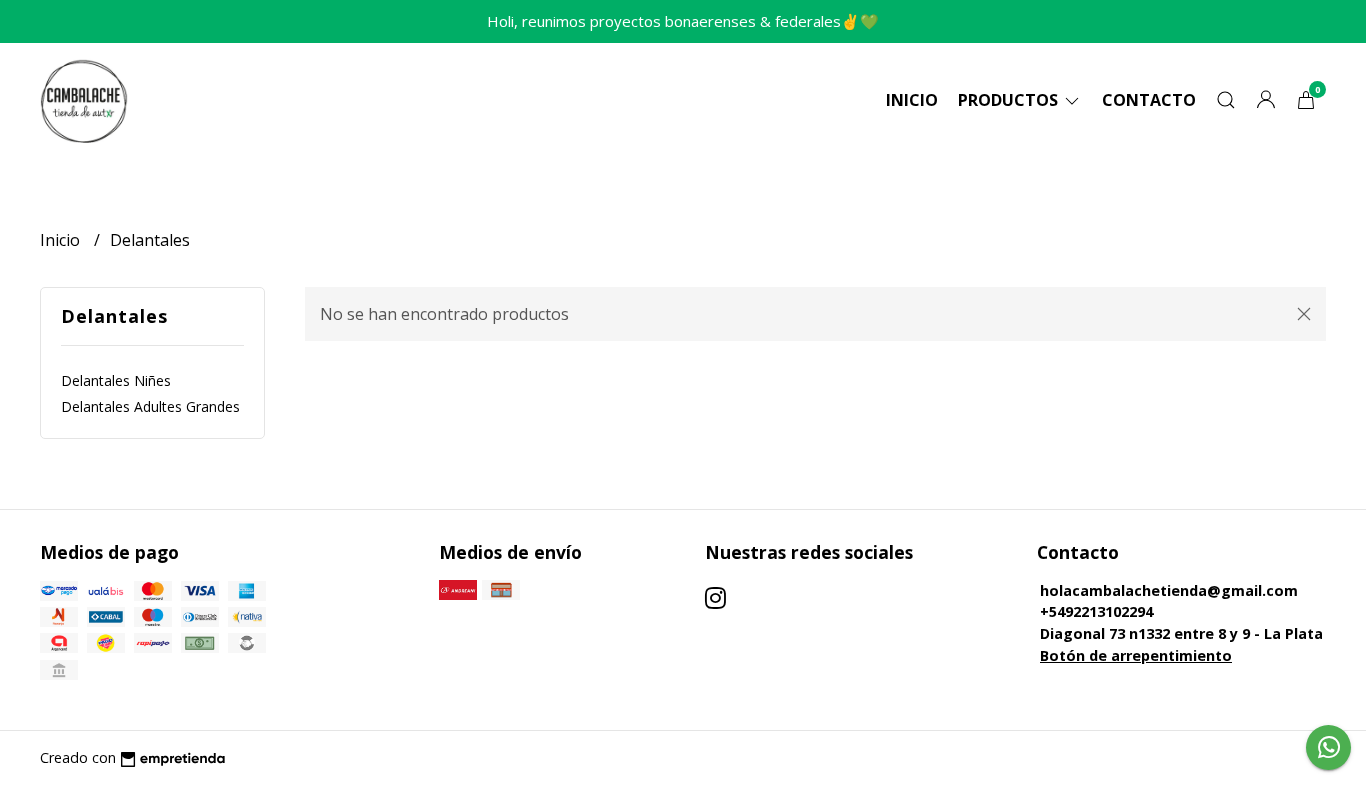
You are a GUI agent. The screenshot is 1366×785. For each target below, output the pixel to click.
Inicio (912, 100)
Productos (1010, 100)
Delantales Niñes (116, 380)
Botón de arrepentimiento (1136, 655)
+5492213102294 (1096, 611)
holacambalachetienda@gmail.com (1169, 590)
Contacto (1149, 100)
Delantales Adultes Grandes (150, 406)
